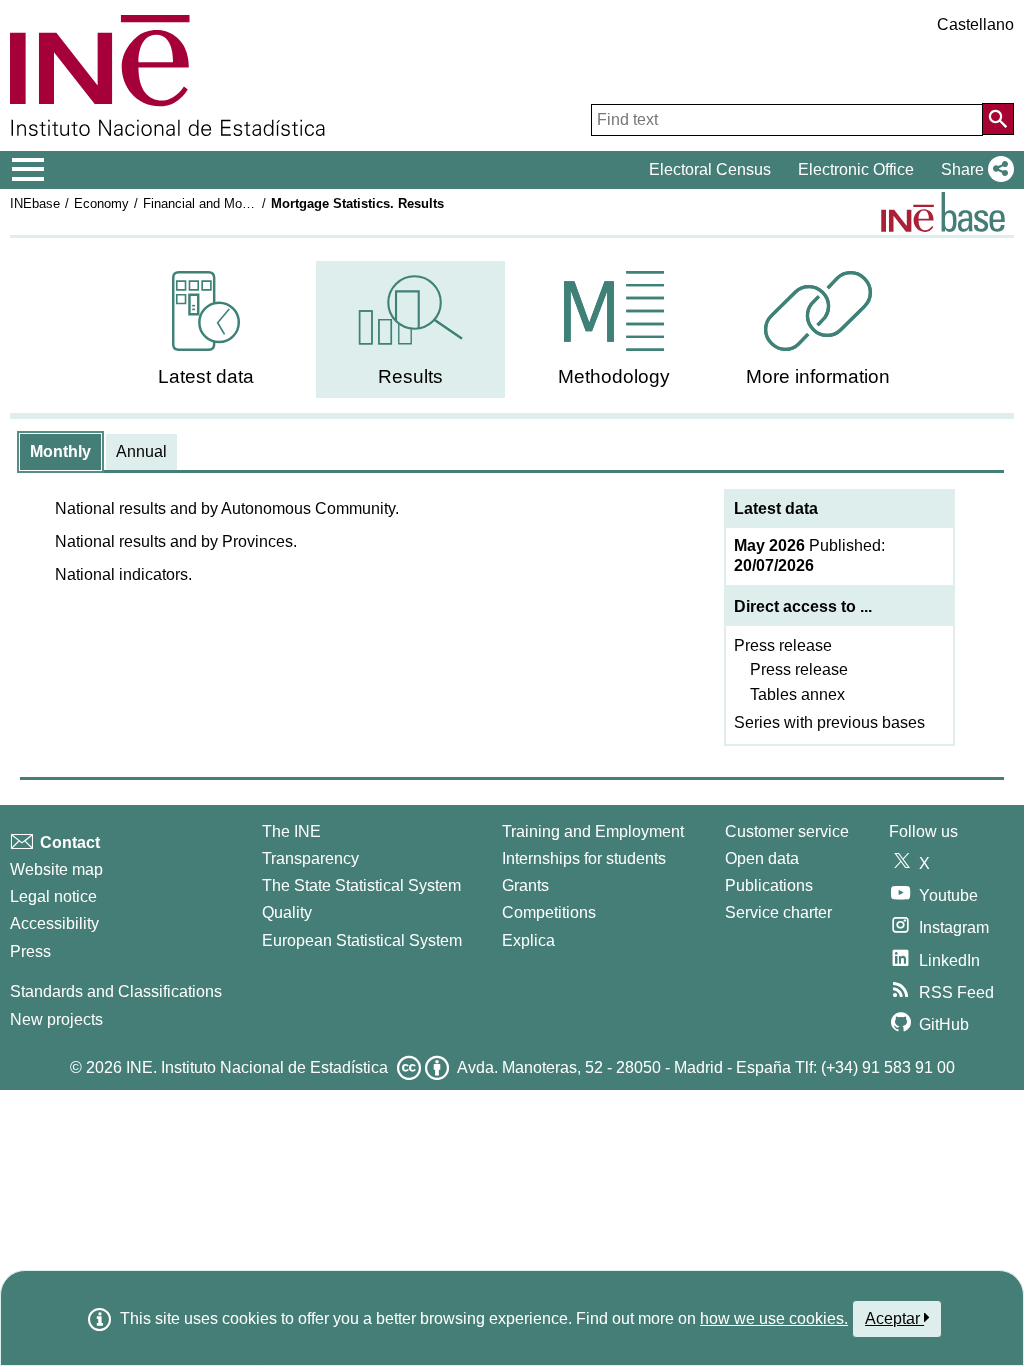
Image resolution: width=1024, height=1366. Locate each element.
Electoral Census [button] (710, 169)
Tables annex (797, 694)
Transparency (310, 858)
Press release (783, 645)
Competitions (549, 912)
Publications (769, 885)
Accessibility (54, 923)
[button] (973, 170)
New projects (56, 1019)
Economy (101, 203)
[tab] (60, 452)
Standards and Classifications (116, 991)
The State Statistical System (361, 885)
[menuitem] (206, 329)
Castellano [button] (975, 24)
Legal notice (53, 896)
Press (30, 951)
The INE (291, 831)
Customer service (787, 831)
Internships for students (584, 858)
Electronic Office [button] (856, 169)
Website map (56, 869)
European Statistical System (362, 940)
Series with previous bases (829, 722)
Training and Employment (593, 831)
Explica (528, 940)
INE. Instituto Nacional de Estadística (257, 1067)
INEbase (35, 203)
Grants (525, 885)
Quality (287, 912)
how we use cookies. (774, 1318)
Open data (762, 858)
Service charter (778, 912)
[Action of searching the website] (998, 119)
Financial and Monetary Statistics (240, 203)
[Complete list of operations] (943, 212)
